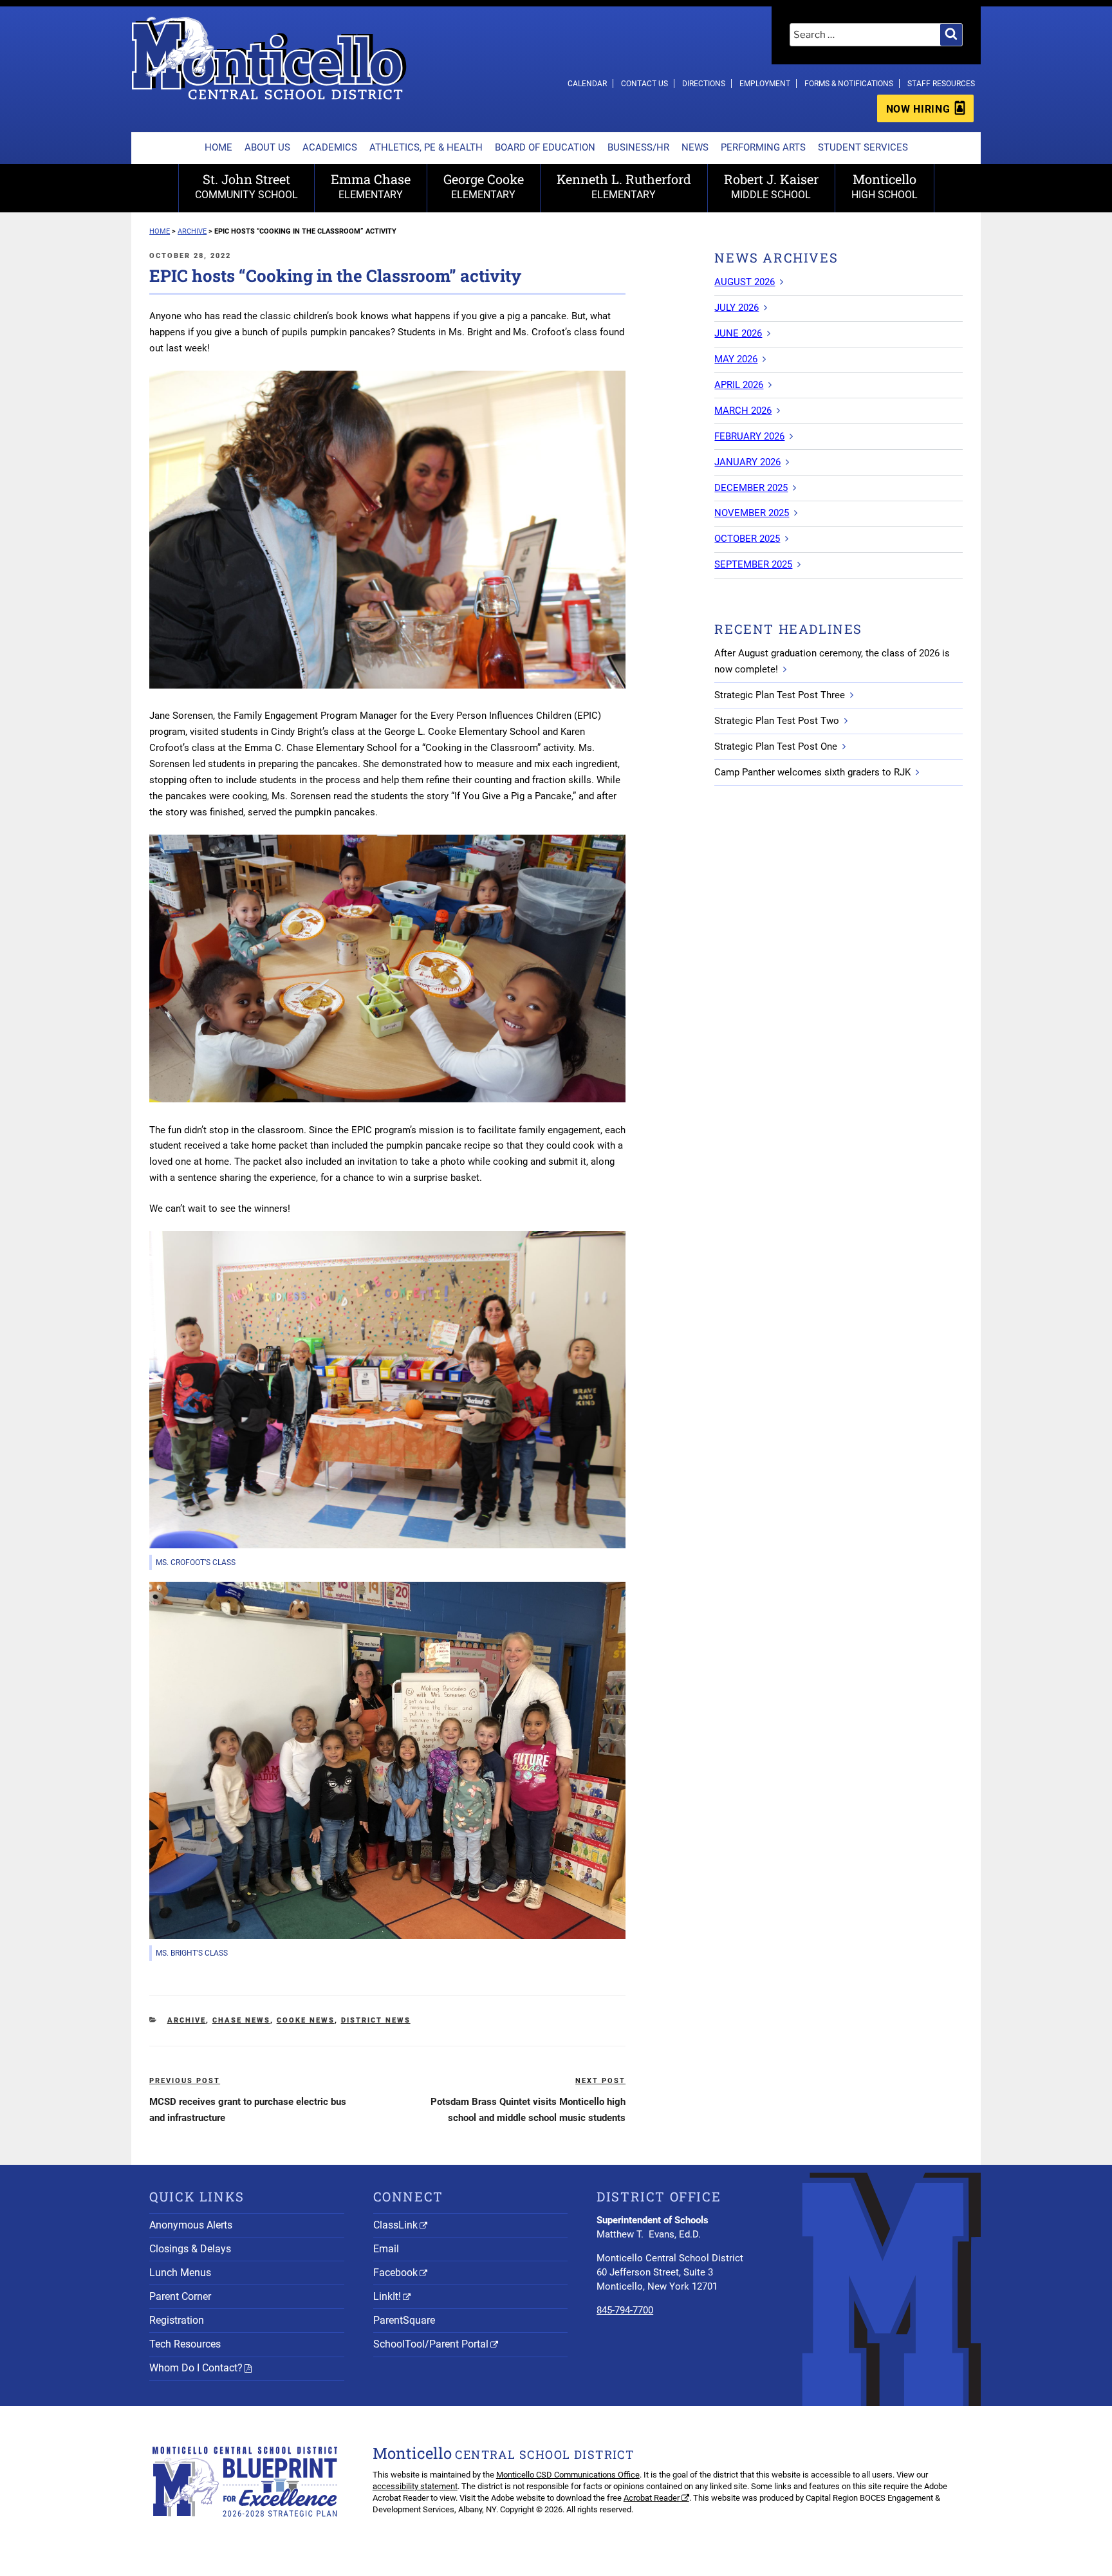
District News (376, 2020)
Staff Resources (941, 84)
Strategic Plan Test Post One (776, 746)
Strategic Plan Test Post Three (780, 695)
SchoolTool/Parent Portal (431, 2344)
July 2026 (737, 308)
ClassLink (395, 2225)
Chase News (241, 2020)
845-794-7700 (625, 2310)
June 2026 (738, 333)
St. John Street (246, 186)
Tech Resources (185, 2344)
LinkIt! (387, 2296)
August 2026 (745, 282)
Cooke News (306, 2020)
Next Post (600, 2081)
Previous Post (185, 2081)
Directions (704, 84)
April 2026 (739, 385)
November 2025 (752, 513)
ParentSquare (404, 2320)
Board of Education (545, 147)
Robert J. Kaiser (771, 186)
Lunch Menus (180, 2273)
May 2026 (736, 359)
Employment (765, 84)
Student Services (863, 147)
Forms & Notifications (849, 84)
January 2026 (747, 462)
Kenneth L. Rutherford (624, 186)
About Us (267, 147)
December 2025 (751, 488)
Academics (330, 147)
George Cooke (484, 186)
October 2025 (747, 539)
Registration (177, 2320)
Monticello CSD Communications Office (568, 2475)
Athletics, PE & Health (426, 147)
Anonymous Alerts (191, 2225)
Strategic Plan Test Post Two (777, 721)
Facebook (395, 2273)
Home (218, 147)
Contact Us (644, 84)
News (695, 147)
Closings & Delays (190, 2249)
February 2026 (749, 436)
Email (386, 2249)
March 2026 (743, 411)
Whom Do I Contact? (196, 2368)
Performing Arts (763, 147)
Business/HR (638, 147)
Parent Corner (180, 2296)
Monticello (885, 186)
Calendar (587, 84)
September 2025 (753, 564)
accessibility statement (415, 2486)
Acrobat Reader (652, 2498)
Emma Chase (371, 186)
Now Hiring (918, 109)
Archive (187, 2020)
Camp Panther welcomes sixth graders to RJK (812, 772)
